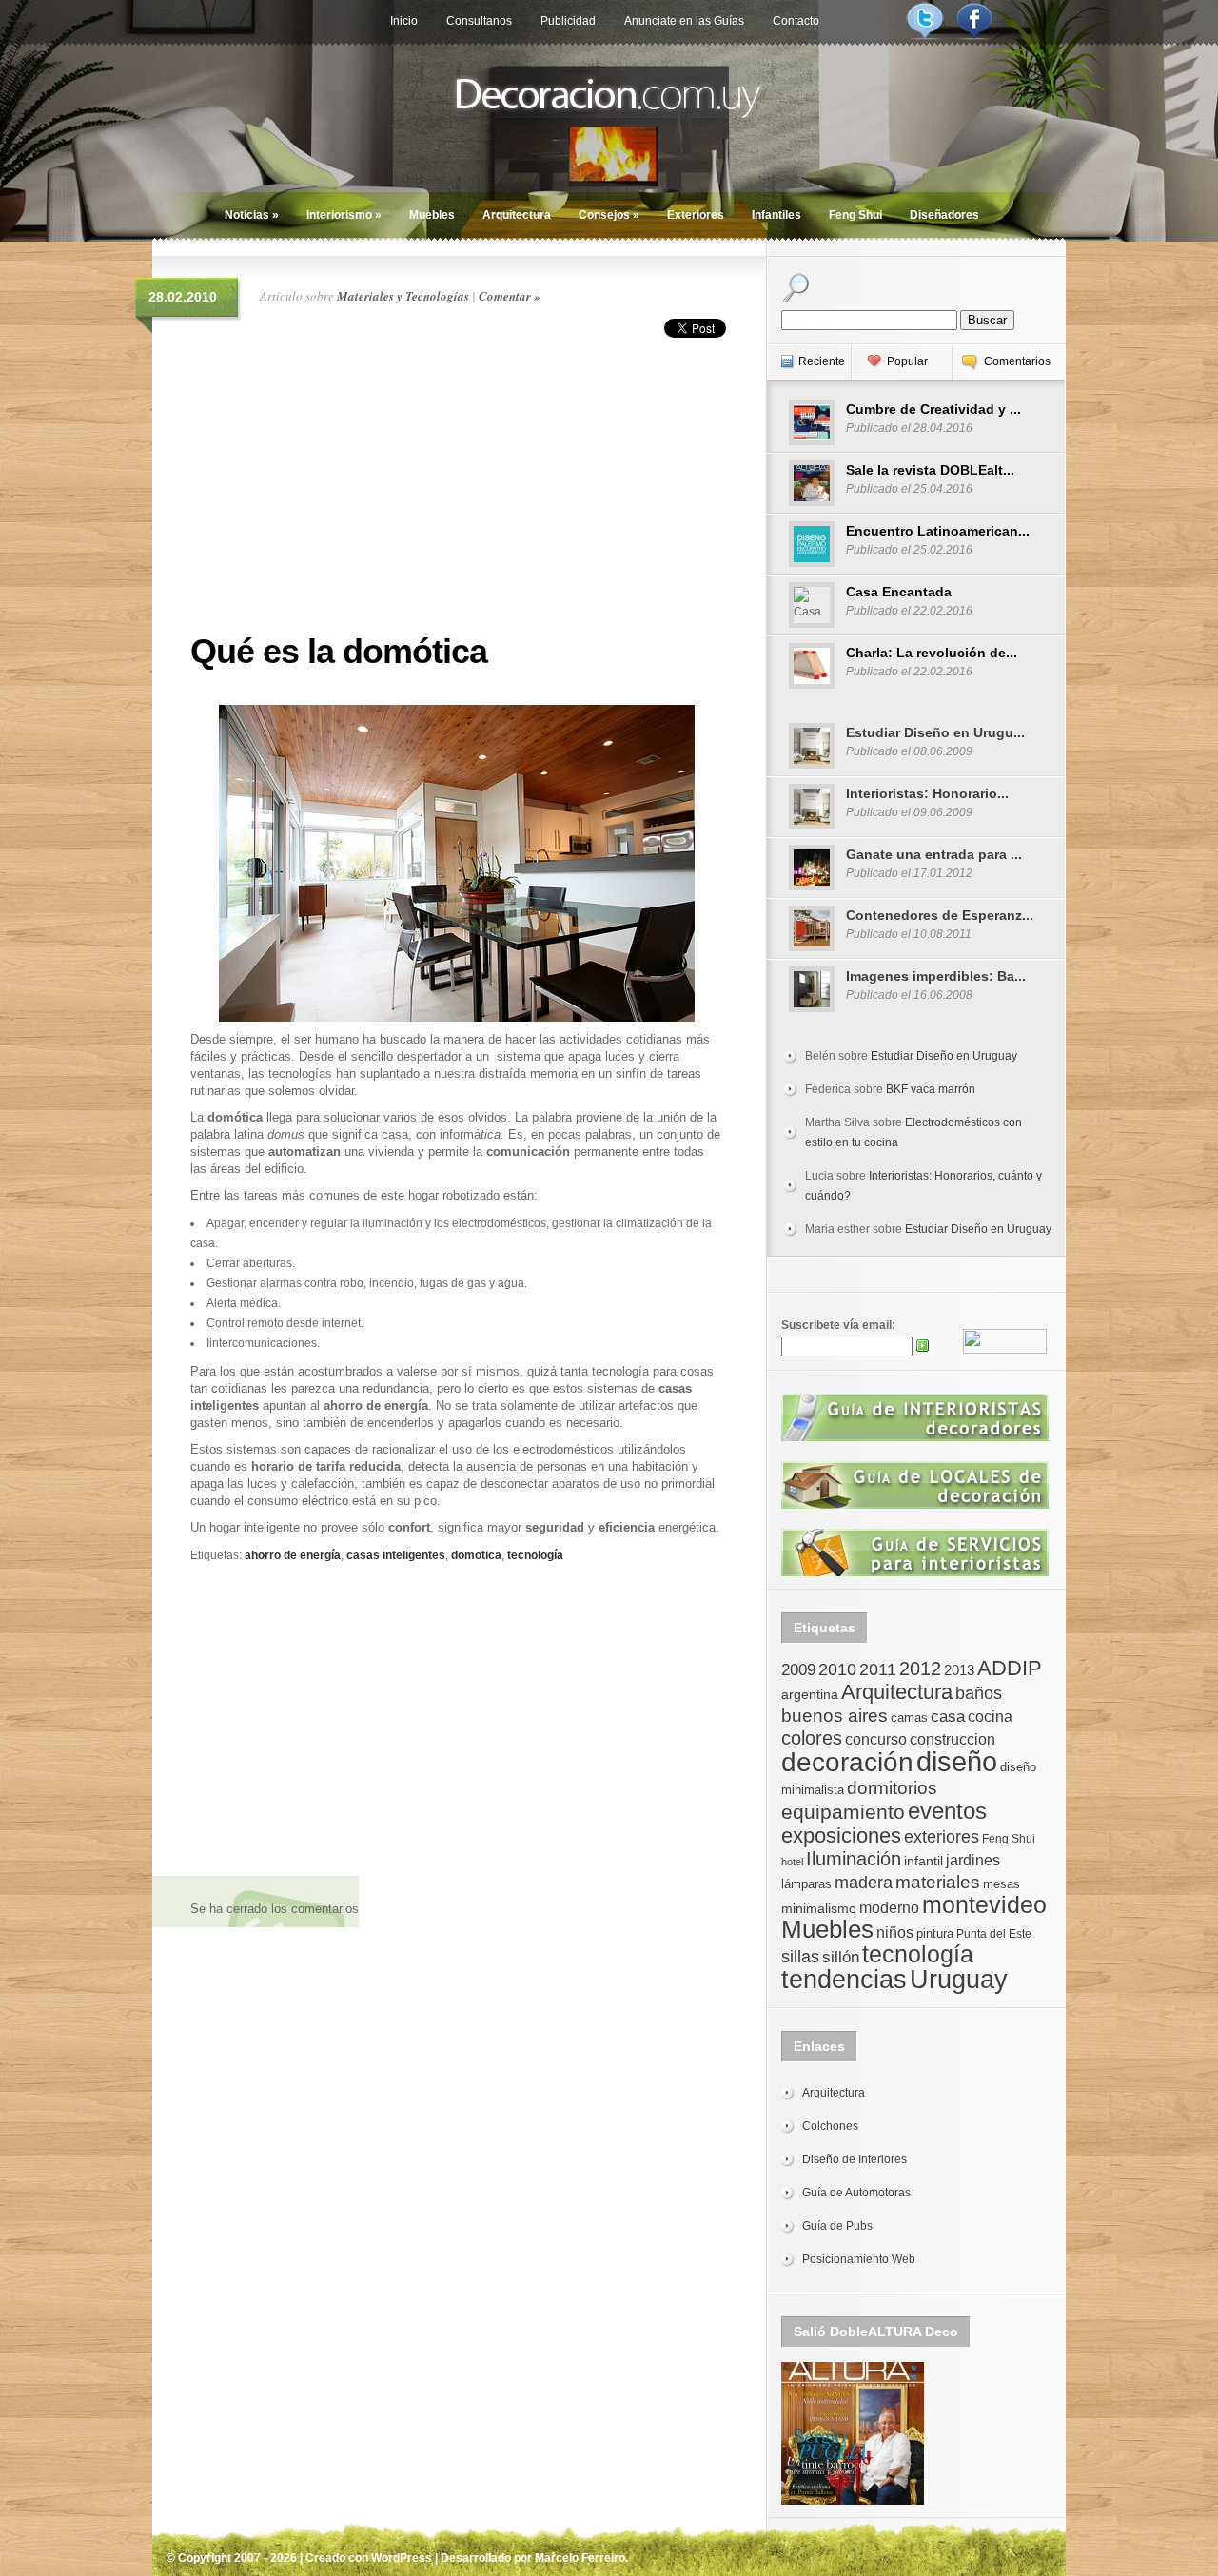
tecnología (535, 1555)
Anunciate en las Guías (684, 21)
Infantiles (776, 215)
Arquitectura (517, 215)
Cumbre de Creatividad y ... (933, 409)
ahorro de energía (293, 1555)
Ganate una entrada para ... (934, 854)
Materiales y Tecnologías (403, 296)
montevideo (984, 1904)
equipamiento (843, 1812)
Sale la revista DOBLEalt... (930, 470)
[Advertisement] (457, 480)
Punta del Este (994, 1934)
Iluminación (854, 1859)
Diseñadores (944, 215)
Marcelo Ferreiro (580, 2558)
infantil (923, 1861)
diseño (957, 1761)
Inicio (404, 21)
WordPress (402, 2558)
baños (979, 1693)
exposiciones (841, 1835)
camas (909, 1717)
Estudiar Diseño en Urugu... (935, 732)
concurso (876, 1739)
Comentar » (510, 296)
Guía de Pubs (837, 2226)
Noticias (252, 215)
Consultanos (479, 21)
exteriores (942, 1837)
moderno (889, 1908)
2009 (798, 1669)
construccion (953, 1739)
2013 (959, 1670)
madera (864, 1883)
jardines (973, 1860)
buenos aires (835, 1716)
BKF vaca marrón (931, 1089)
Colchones (830, 2126)
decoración (847, 1762)
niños (895, 1932)
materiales (938, 1882)
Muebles (432, 215)
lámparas (806, 1884)
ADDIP (1010, 1668)
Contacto (796, 21)
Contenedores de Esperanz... (940, 915)
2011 (878, 1669)
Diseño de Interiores (855, 2159)
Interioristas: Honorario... (927, 793)
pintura (935, 1933)
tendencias (844, 1979)
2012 (920, 1669)
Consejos (609, 215)
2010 (837, 1669)
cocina (990, 1717)
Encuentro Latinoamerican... (938, 531)
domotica (476, 1555)
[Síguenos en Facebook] (974, 36)
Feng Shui (855, 215)
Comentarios (1017, 361)
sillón (841, 1957)
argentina (810, 1694)
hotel (792, 1862)
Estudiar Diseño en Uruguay (944, 1056)
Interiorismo (344, 215)
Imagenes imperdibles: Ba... (936, 976)
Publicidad (568, 21)
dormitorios (892, 1788)
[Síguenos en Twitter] (925, 36)
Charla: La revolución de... (932, 653)
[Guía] (915, 1437)
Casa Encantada (899, 592)
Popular (907, 361)
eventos (947, 1811)
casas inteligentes (396, 1555)
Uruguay (959, 1979)
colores (812, 1738)
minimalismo (819, 1908)
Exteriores (696, 215)
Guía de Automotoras (856, 2193)
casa (948, 1716)
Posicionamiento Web (859, 2259)
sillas (800, 1957)
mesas (1002, 1884)
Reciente (822, 361)
